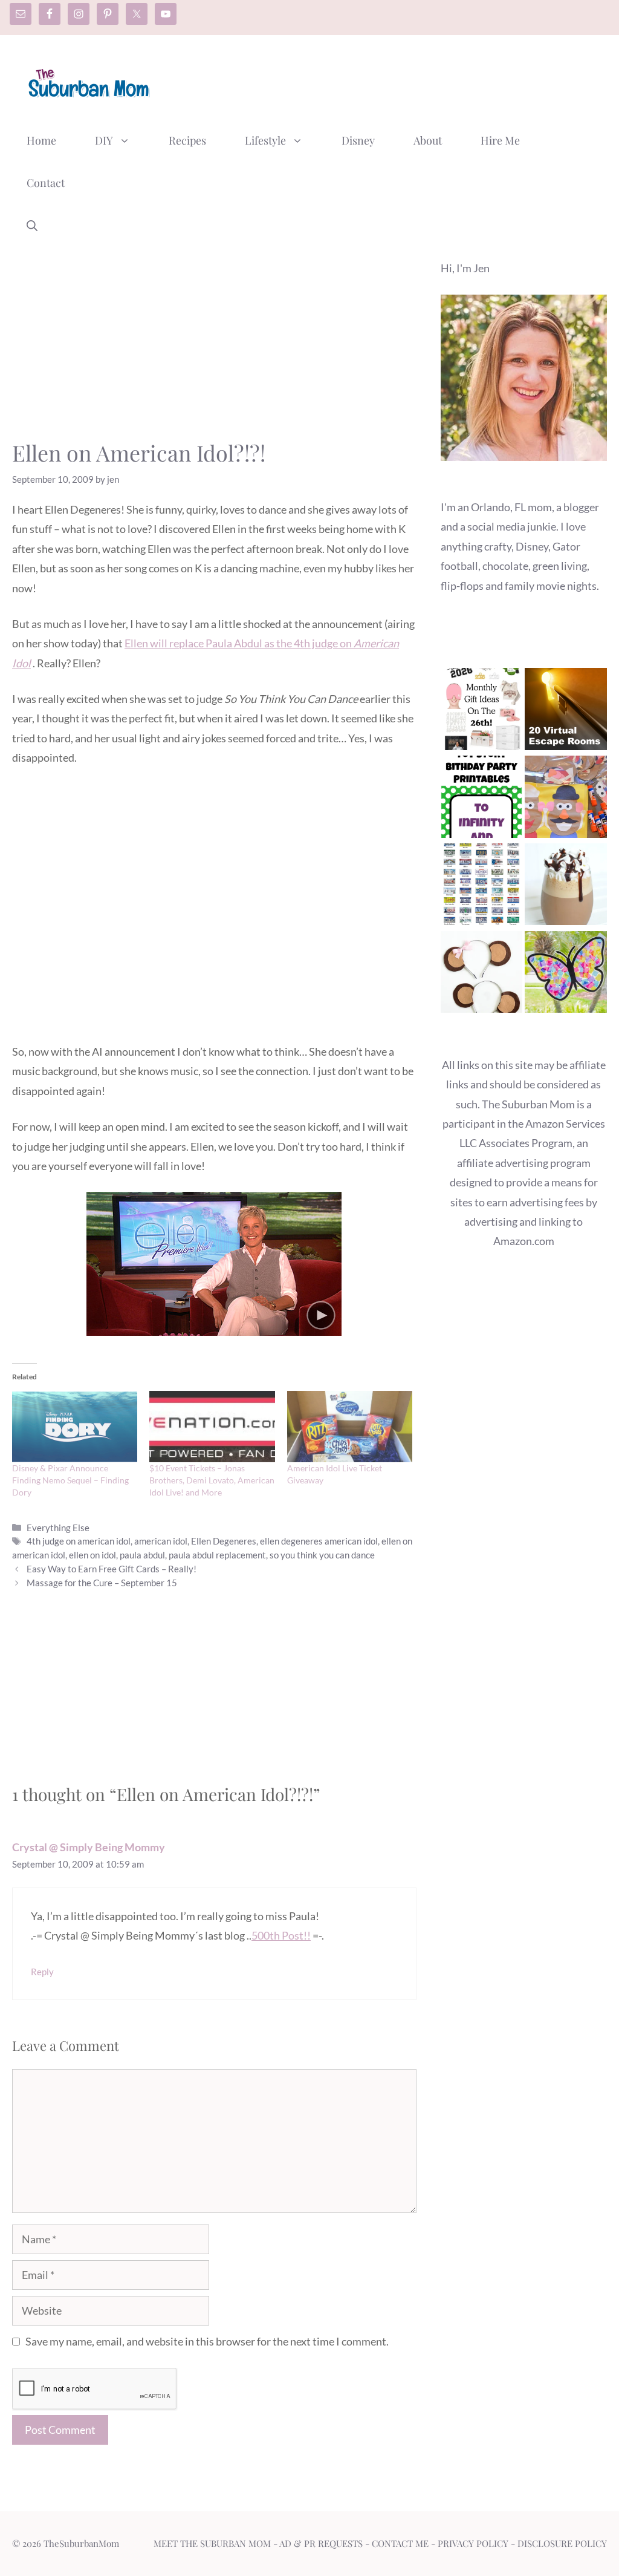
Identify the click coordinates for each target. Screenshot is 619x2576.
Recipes (187, 140)
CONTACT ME (400, 2543)
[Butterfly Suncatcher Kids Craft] (566, 975)
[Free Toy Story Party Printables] (482, 799)
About (428, 140)
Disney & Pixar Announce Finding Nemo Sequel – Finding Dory (70, 1480)
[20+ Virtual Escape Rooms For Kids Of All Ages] (566, 712)
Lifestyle (265, 140)
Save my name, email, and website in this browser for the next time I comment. (207, 2341)
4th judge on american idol (79, 1541)
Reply (42, 1972)
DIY (104, 140)
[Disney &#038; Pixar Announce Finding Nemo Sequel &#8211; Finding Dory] (75, 1427)
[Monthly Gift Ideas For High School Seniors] (482, 712)
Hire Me (500, 140)
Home (41, 140)
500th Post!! (281, 1935)
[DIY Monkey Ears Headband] (482, 975)
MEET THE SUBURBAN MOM (212, 2543)
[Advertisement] (387, 80)
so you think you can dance (322, 1555)
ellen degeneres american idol (319, 1541)
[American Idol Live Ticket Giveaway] (350, 1427)
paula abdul (142, 1555)
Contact (46, 183)
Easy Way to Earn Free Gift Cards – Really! (112, 1569)
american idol (161, 1541)
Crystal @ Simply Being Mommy (89, 1847)
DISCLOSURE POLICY (562, 2543)
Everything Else (58, 1528)
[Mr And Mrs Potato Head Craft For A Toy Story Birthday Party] (566, 799)
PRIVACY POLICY (473, 2543)
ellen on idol (92, 1555)
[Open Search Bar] (32, 225)
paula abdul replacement (217, 1555)
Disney (358, 140)
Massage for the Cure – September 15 (102, 1583)
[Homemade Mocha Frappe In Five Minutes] (566, 887)
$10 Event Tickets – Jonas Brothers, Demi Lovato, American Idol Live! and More (212, 1480)
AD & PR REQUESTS (321, 2543)
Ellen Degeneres (224, 1541)
